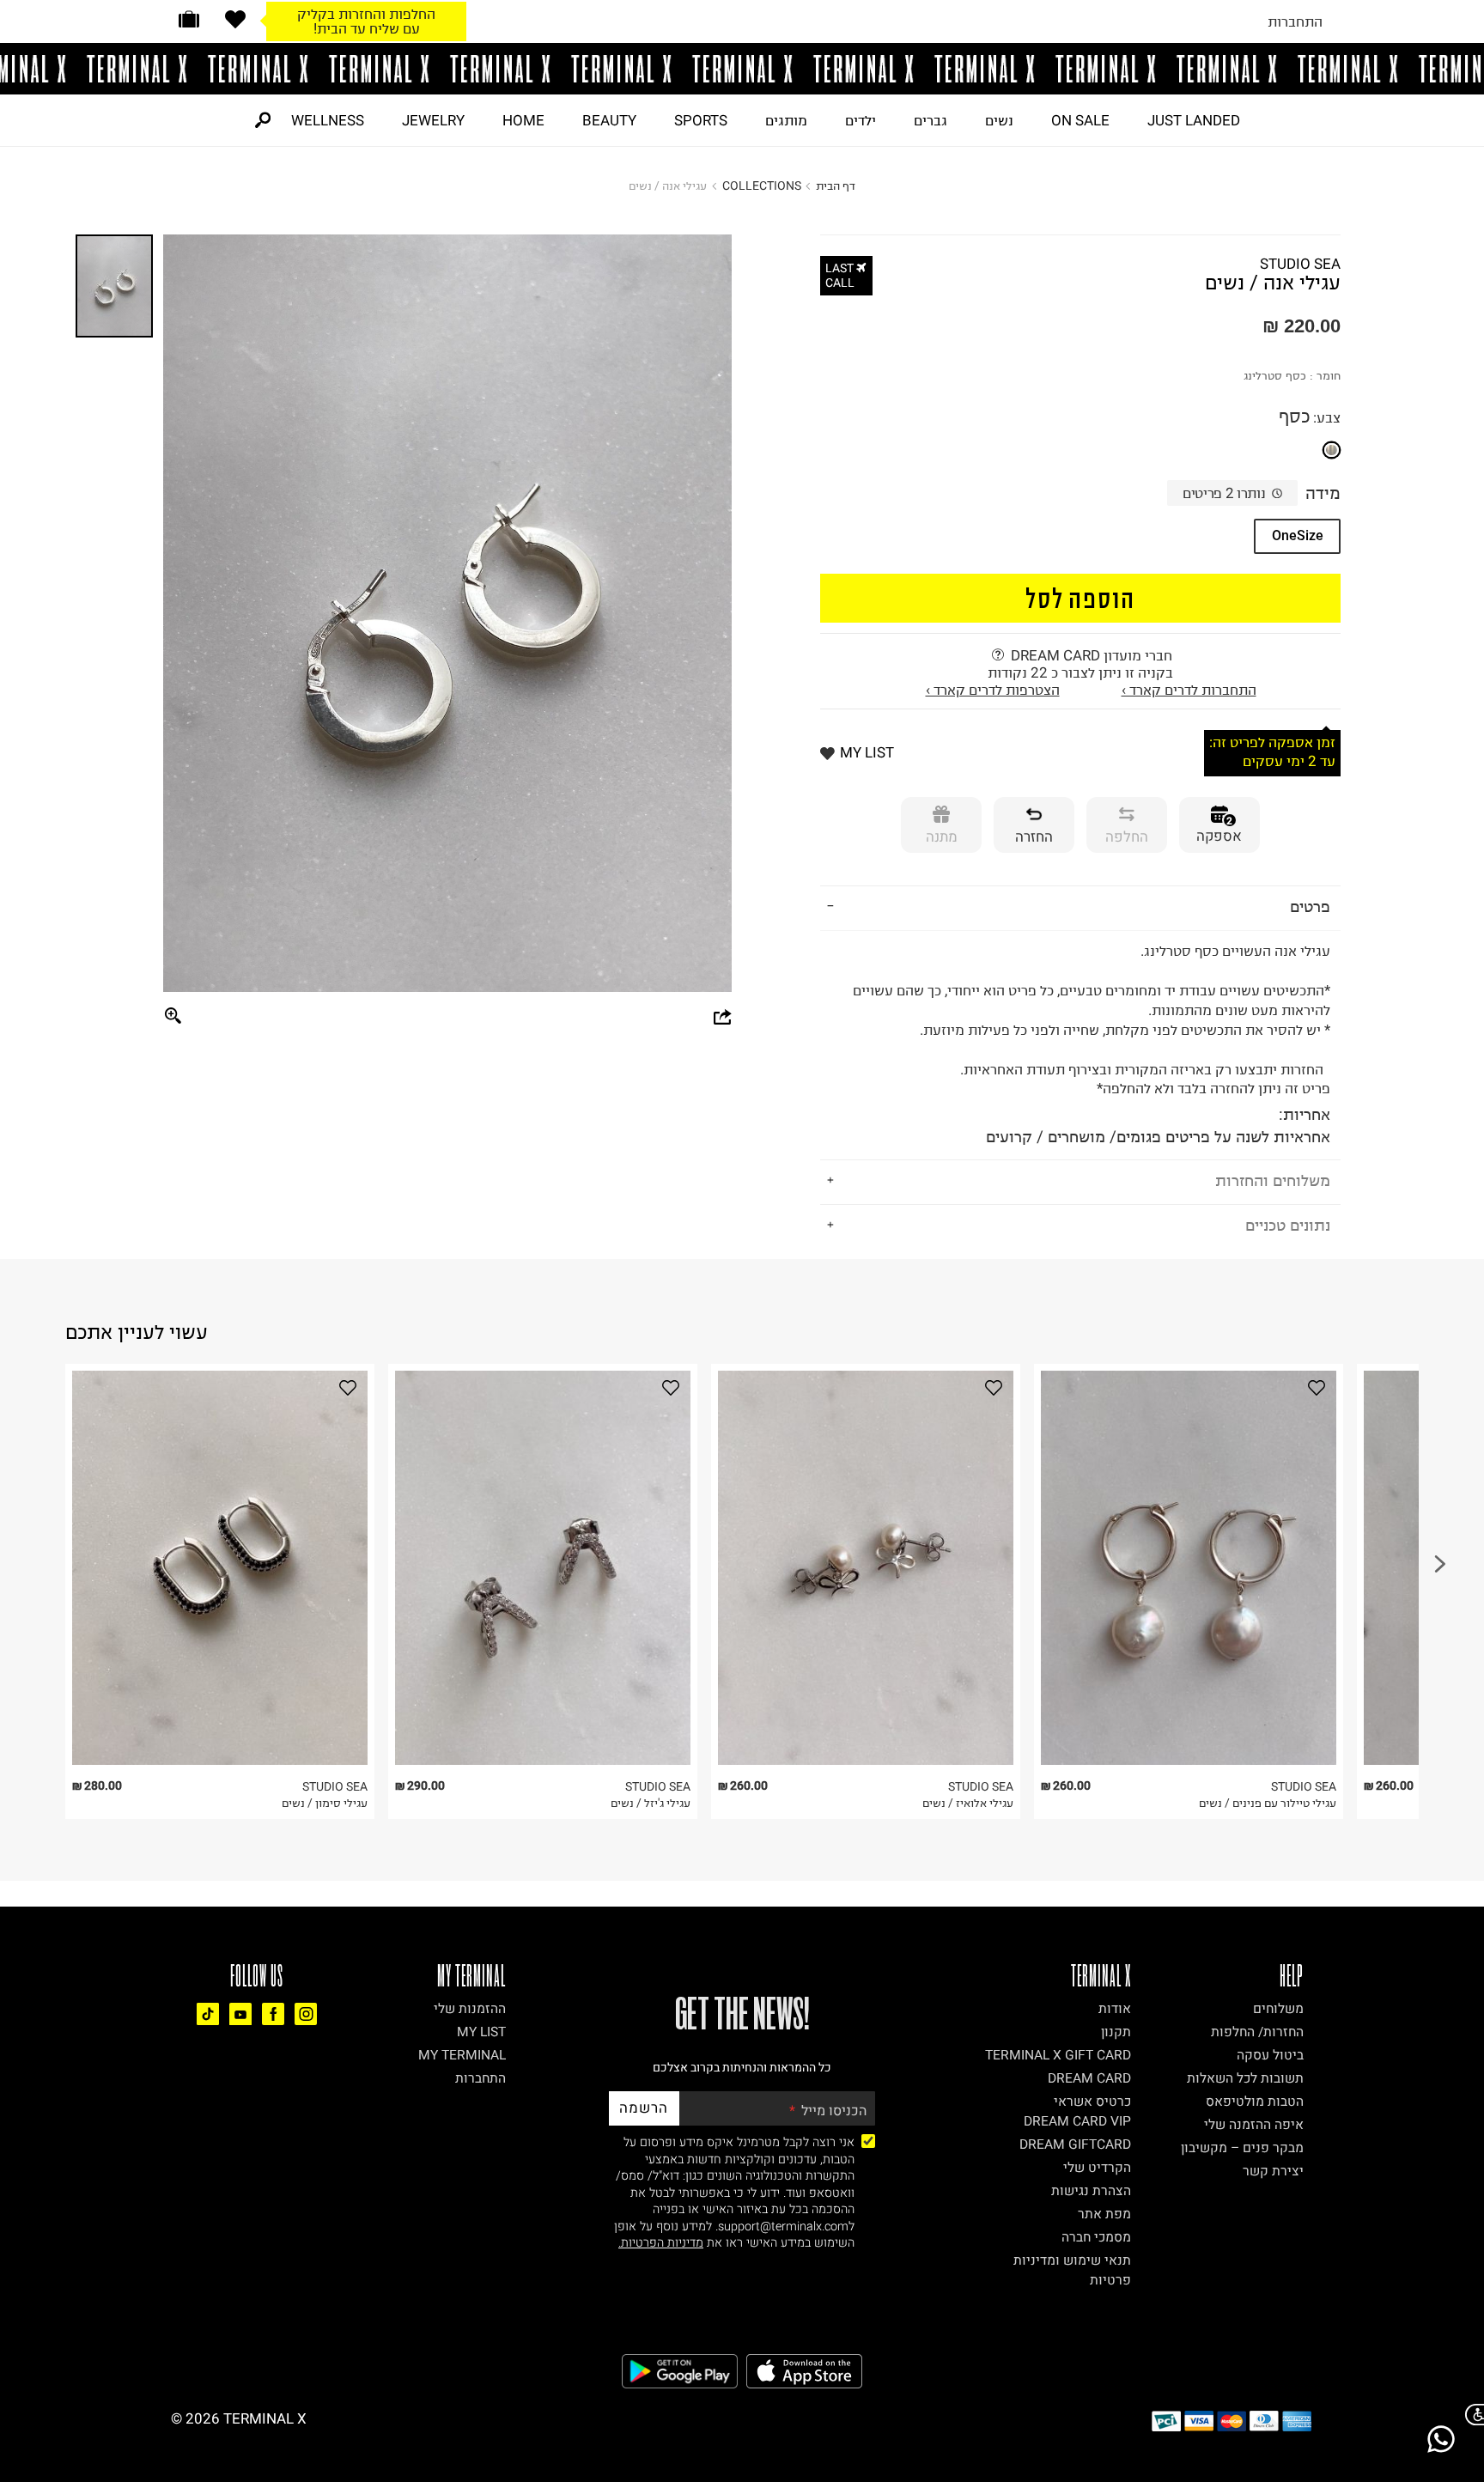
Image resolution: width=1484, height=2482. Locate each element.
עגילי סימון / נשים (325, 1803)
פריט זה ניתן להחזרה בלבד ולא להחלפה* (1092, 1044)
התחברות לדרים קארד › (1189, 690)
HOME (523, 120)
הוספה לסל (1081, 597)
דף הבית (836, 186)
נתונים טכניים (1288, 1225)
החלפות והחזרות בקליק (366, 14)
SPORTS (701, 120)
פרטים (1310, 906)
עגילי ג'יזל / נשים (651, 1803)
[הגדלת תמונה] (173, 1017)
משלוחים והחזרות (1273, 1180)
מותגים (786, 120)
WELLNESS (328, 120)
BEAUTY (609, 120)
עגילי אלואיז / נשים (968, 1803)
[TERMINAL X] (742, 69)
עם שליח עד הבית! (367, 28)
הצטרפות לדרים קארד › (993, 690)
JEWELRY (433, 120)
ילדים (861, 120)
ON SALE (1080, 120)
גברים (931, 120)
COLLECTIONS (762, 186)
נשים (999, 120)
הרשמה (644, 2108)
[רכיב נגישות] (1471, 2415)
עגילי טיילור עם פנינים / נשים (1268, 1803)
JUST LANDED (1194, 120)
